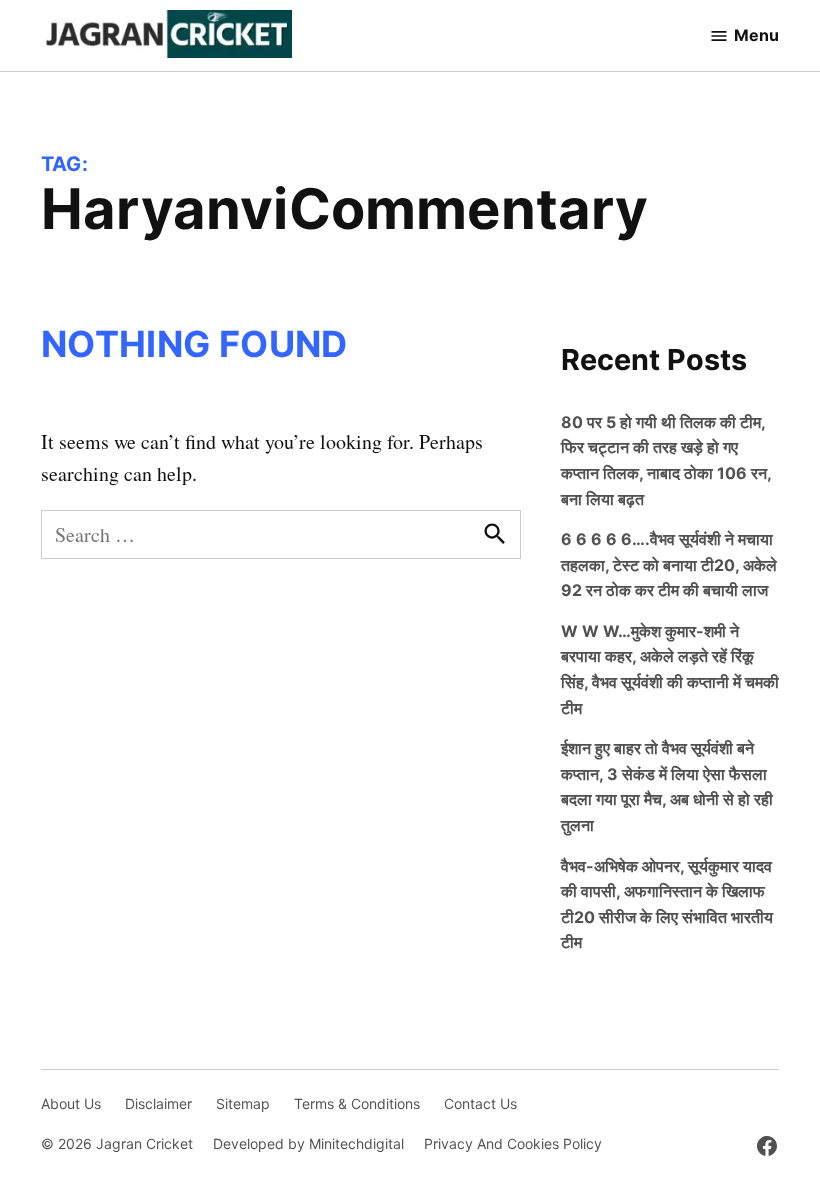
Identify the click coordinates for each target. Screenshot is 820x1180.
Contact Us (480, 1103)
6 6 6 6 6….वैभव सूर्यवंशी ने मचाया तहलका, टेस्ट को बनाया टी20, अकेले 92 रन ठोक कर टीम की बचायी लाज (669, 564)
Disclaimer (158, 1103)
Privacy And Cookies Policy (513, 1143)
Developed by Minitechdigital (308, 1143)
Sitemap (243, 1103)
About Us (71, 1103)
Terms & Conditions (357, 1103)
